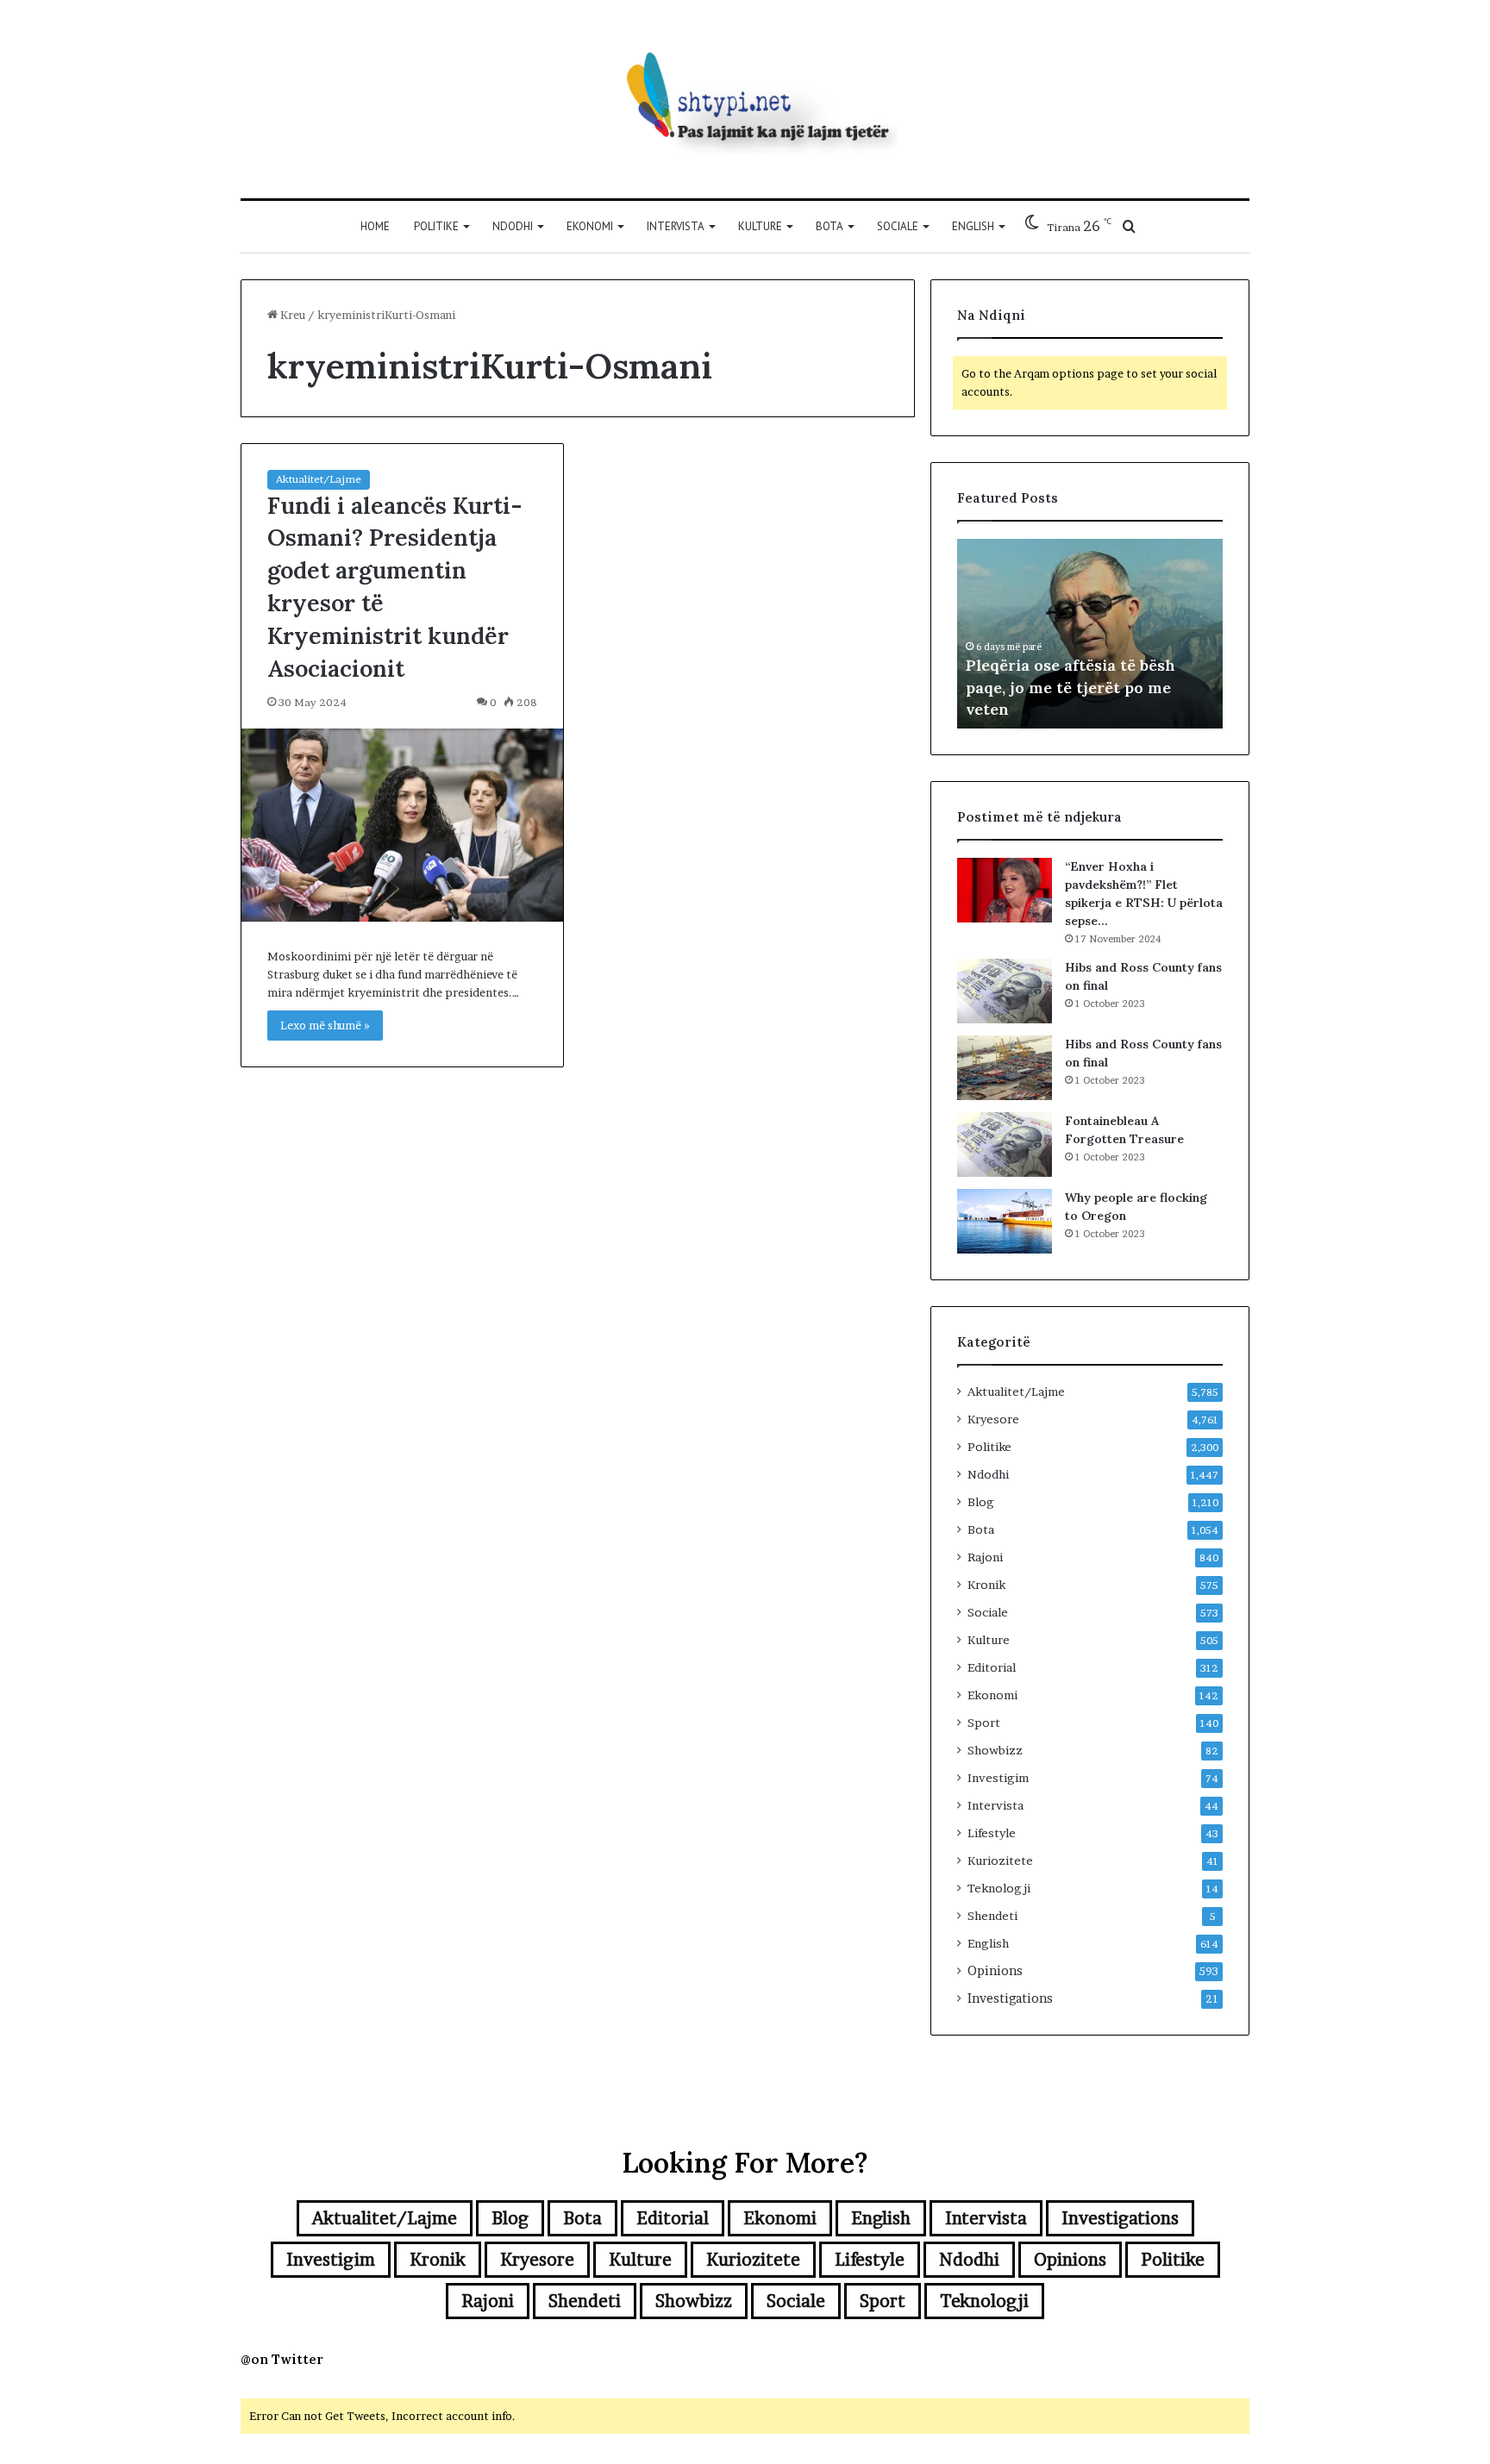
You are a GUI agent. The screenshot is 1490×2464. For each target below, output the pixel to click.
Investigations (1010, 1998)
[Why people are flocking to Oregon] (1005, 1221)
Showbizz (995, 1750)
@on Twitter (282, 2359)
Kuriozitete (1000, 1861)
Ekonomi (590, 226)
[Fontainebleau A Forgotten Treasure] (1005, 1144)
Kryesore (993, 1419)
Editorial (992, 1667)
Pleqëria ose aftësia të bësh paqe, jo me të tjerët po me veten (1071, 687)
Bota (830, 226)
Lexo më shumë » (325, 1025)
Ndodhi (513, 226)
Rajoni (985, 1557)
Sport (984, 1723)
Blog (981, 1502)
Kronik (986, 1585)
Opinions (995, 1971)
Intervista (676, 226)
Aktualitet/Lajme (319, 479)
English (973, 226)
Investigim (998, 1778)
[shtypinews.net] (745, 99)
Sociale (898, 226)
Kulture (760, 226)
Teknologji (999, 1888)
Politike (436, 226)
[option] (1090, 634)
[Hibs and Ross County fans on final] (1005, 991)
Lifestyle (992, 1833)
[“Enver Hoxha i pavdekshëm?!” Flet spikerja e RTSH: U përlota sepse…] (1005, 890)
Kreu (291, 315)
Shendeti (992, 1916)
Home (375, 226)
